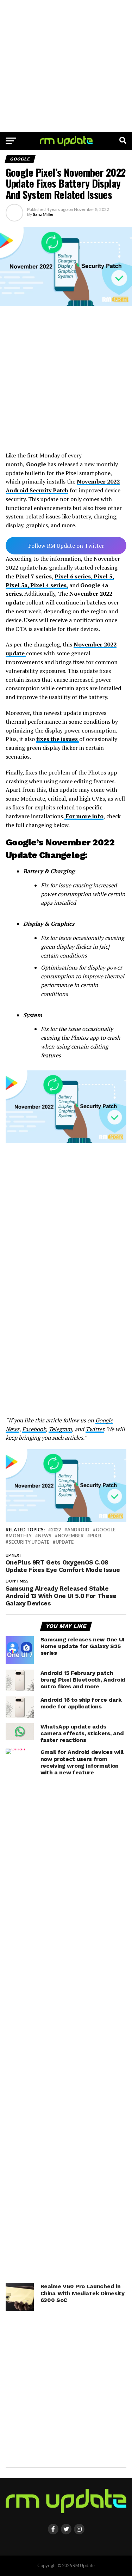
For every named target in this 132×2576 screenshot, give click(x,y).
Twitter (95, 1429)
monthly (20, 1536)
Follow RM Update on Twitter (66, 546)
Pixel (96, 1536)
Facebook (34, 1429)
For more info (84, 816)
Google (106, 1530)
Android (78, 1530)
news (45, 1536)
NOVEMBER (71, 1536)
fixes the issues (58, 739)
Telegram (60, 1429)
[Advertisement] (66, 66)
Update (65, 1542)
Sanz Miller (43, 214)
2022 (56, 1530)
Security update (29, 1542)
